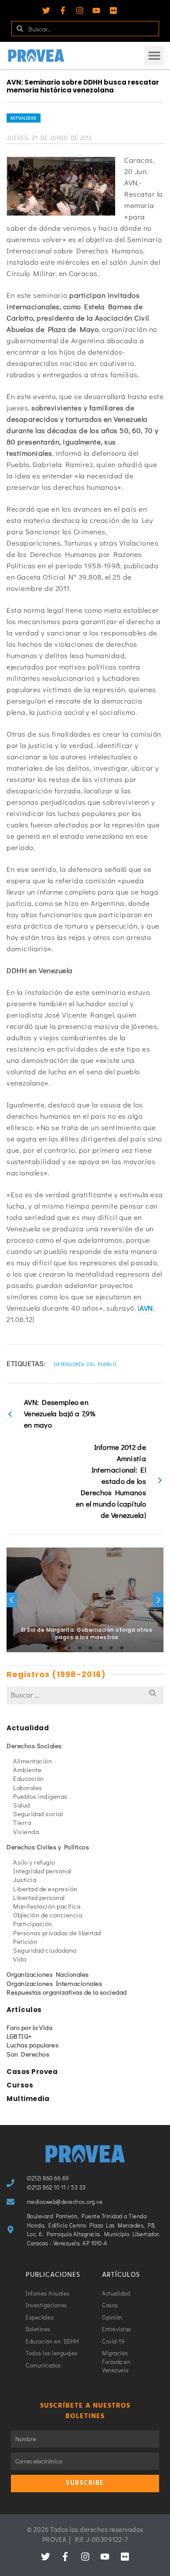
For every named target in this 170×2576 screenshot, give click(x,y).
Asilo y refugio (34, 1862)
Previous (12, 1600)
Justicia (25, 1879)
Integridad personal (42, 1871)
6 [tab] (101, 1648)
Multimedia (28, 2099)
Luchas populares (32, 2045)
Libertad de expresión (45, 1889)
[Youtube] (96, 10)
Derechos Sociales (34, 1746)
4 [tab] (80, 1648)
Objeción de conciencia (48, 1915)
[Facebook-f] (63, 10)
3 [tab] (69, 1648)
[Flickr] (113, 10)
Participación (33, 1923)
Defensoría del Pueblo (85, 1364)
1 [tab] (48, 1648)
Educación (29, 1778)
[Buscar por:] (85, 1695)
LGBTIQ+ (19, 2036)
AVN (146, 1308)
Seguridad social (38, 1814)
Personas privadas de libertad (57, 1933)
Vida (20, 1959)
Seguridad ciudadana (45, 1950)
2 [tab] (59, 1648)
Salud (22, 1805)
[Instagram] (80, 10)
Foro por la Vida (29, 2027)
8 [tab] (122, 1648)
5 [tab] (90, 1648)
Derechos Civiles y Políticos (48, 1847)
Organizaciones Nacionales (48, 1974)
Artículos (24, 2010)
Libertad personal (39, 1897)
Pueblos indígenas (40, 1796)
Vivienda (26, 1831)
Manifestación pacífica (47, 1906)
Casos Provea (32, 2072)
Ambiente (27, 1770)
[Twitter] (46, 10)
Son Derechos (28, 2054)
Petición (25, 1941)
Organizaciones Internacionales (54, 1983)
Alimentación (32, 1761)
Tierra (22, 1822)
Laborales (28, 1787)
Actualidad (24, 118)
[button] (154, 56)
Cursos (20, 2085)
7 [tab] (111, 1648)
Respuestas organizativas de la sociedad (67, 1992)
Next (158, 1600)
